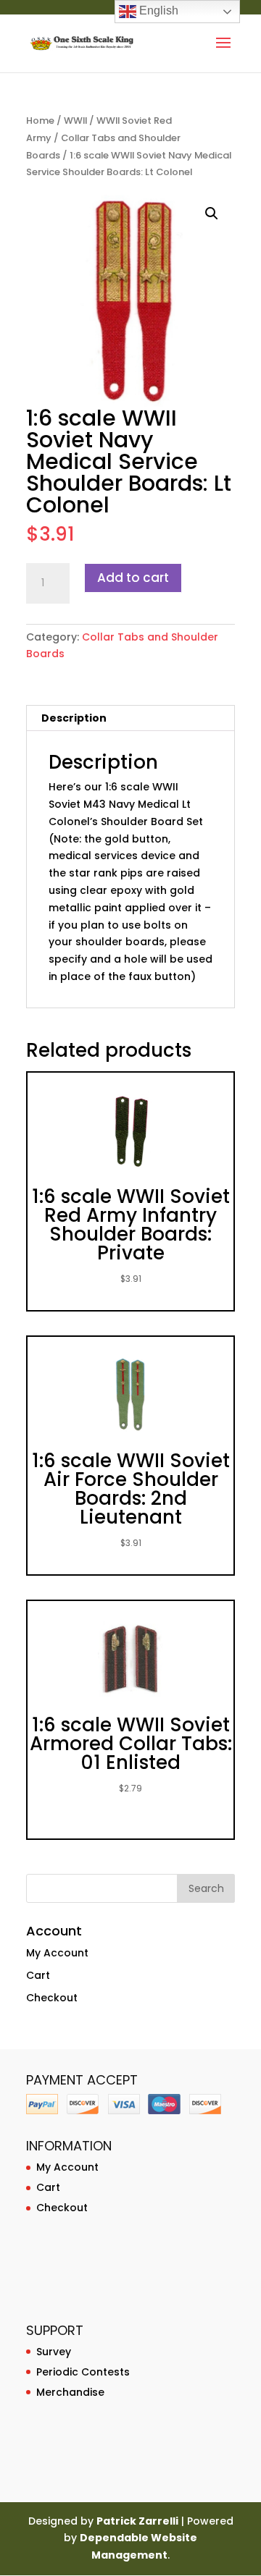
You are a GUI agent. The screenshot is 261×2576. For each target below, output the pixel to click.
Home (40, 121)
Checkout (52, 1998)
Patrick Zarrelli (137, 2521)
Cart (38, 1975)
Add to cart (133, 578)
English (157, 10)
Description (74, 718)
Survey (54, 2352)
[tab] (130, 718)
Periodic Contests (83, 2372)
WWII (75, 121)
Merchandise (70, 2392)
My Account (57, 1953)
